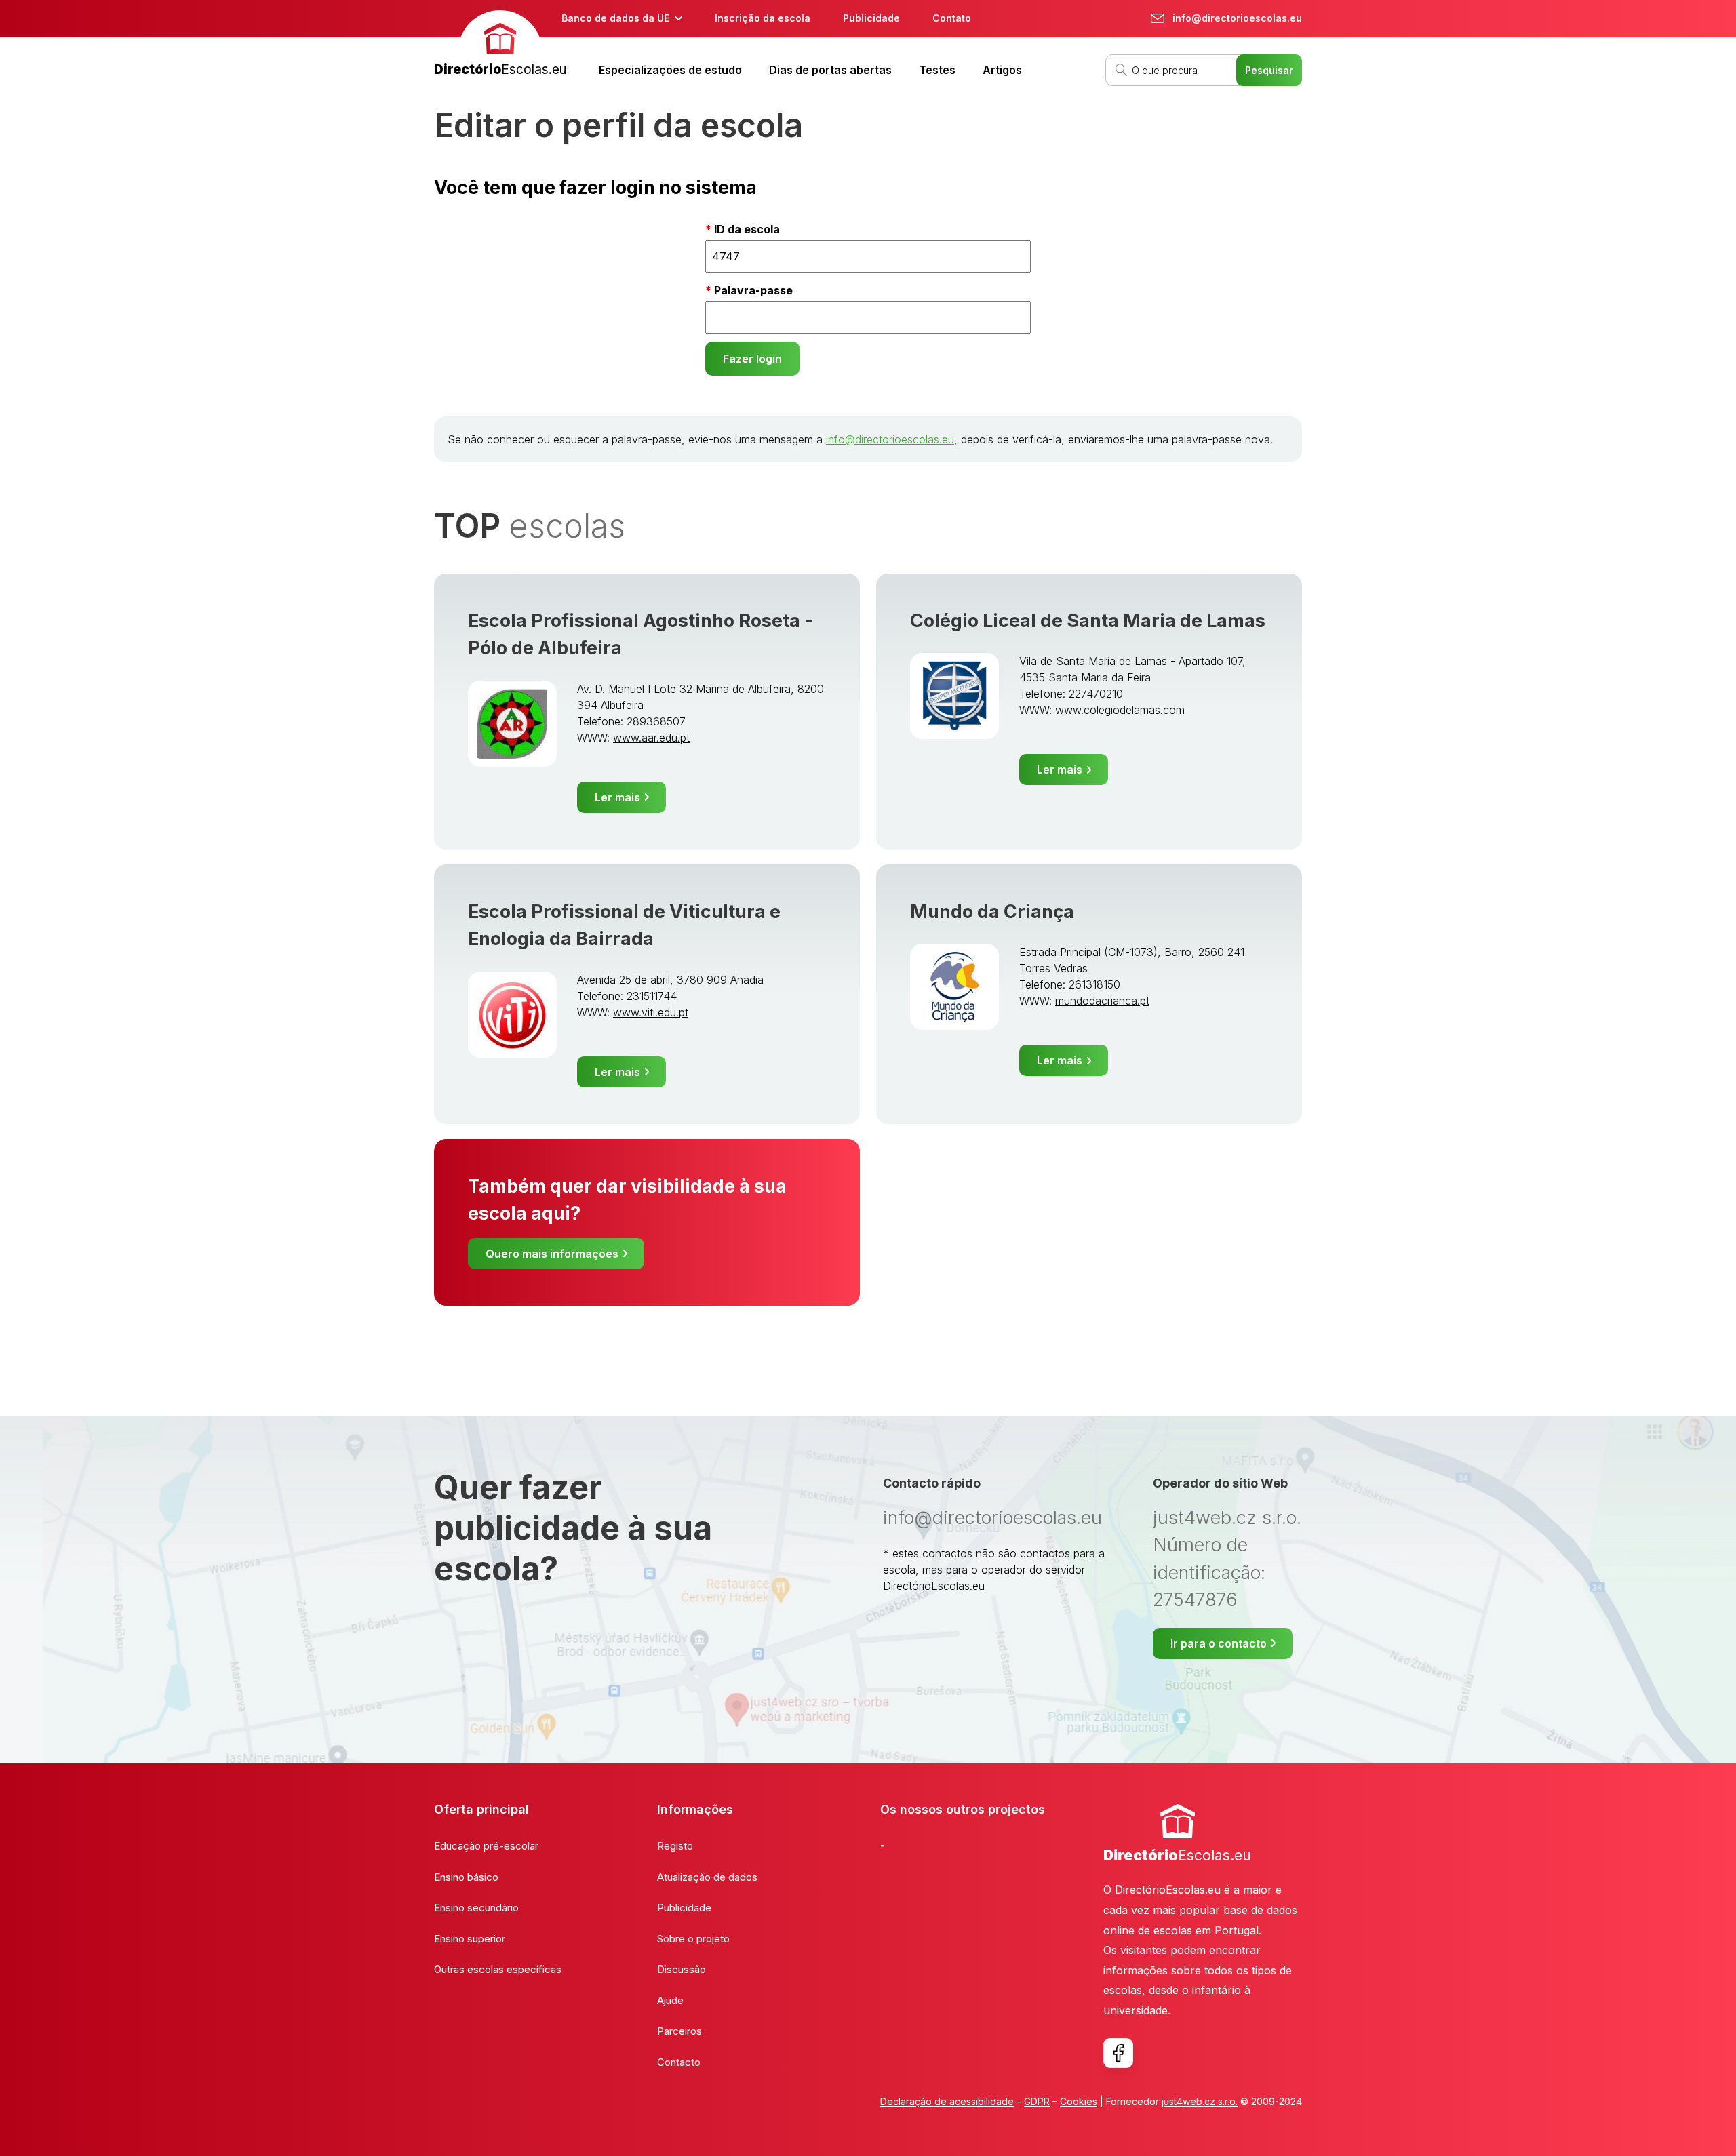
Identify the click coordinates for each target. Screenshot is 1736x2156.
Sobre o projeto (693, 1939)
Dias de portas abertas (830, 70)
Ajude (670, 2000)
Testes (937, 70)
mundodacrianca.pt (1102, 1001)
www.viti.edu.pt (651, 1012)
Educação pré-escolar (486, 1846)
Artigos (1002, 70)
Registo (675, 1846)
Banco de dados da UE (615, 18)
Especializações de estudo (670, 70)
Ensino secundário (476, 1908)
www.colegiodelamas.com (1120, 710)
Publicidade (871, 18)
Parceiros (679, 2031)
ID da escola (747, 229)
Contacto (679, 2062)
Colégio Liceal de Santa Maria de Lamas (1088, 621)
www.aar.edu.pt (651, 738)
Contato (952, 18)
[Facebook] (1118, 2053)
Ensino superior (470, 1939)
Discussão (682, 1969)
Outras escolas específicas (498, 1969)
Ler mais (617, 797)
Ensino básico (466, 1877)
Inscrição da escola (763, 18)
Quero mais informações (552, 1254)
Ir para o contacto (1219, 1643)
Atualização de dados (707, 1877)
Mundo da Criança (992, 912)
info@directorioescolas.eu (890, 439)
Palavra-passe (753, 290)
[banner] (500, 45)
